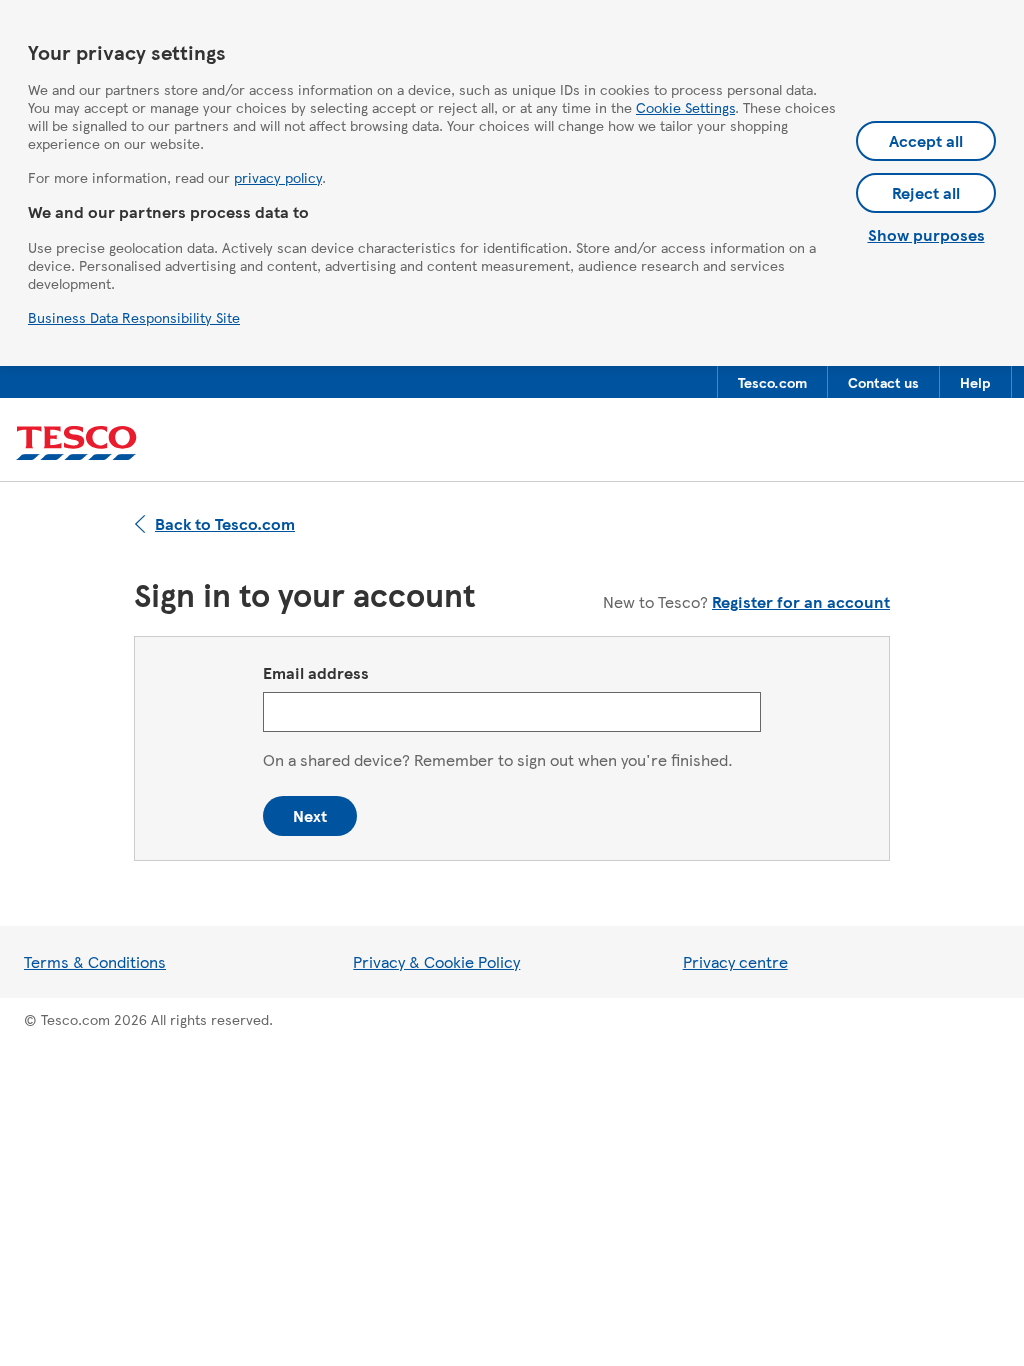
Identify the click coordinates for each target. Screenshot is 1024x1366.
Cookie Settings (685, 107)
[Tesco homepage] (76, 443)
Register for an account (801, 601)
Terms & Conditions (95, 961)
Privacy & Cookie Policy (436, 961)
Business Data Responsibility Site (134, 317)
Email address (316, 672)
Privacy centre (735, 961)
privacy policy (278, 177)
